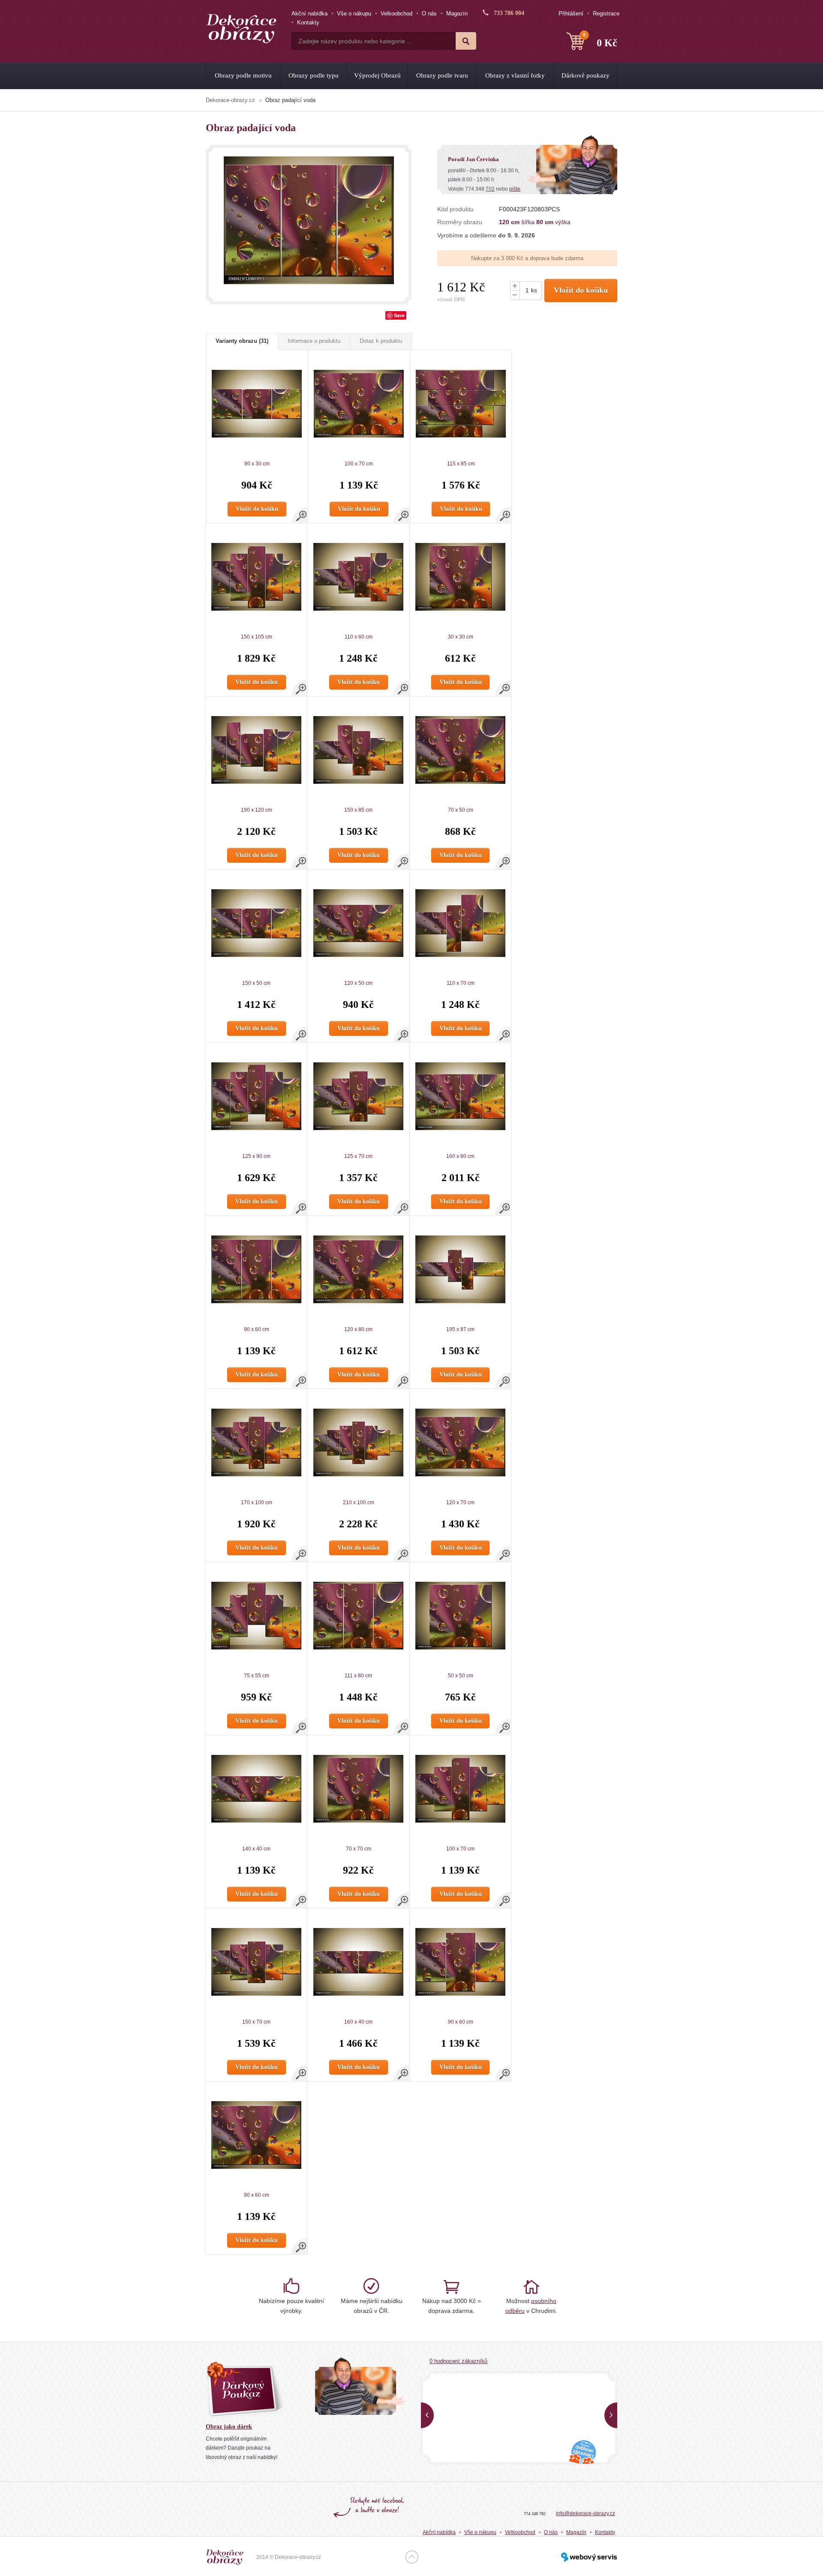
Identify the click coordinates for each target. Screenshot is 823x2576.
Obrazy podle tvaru (442, 75)
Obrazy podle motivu (243, 75)
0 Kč (600, 40)
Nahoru (412, 2557)
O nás (429, 13)
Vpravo (611, 2415)
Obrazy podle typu (314, 75)
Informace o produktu (314, 341)
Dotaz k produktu (381, 341)
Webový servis (589, 2557)
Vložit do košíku (581, 290)
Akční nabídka (309, 13)
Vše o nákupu (354, 13)
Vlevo (427, 2415)
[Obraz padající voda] (309, 220)
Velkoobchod (396, 13)
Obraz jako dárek (229, 2427)
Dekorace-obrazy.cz (230, 100)
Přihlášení (571, 13)
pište (515, 189)
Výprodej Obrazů (377, 75)
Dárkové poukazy (586, 75)
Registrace (606, 13)
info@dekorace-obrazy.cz (586, 2513)
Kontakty (308, 22)
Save (399, 315)
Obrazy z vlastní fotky (515, 75)
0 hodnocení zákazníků (458, 2361)
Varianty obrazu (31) (242, 341)
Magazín (457, 13)
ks (534, 290)
